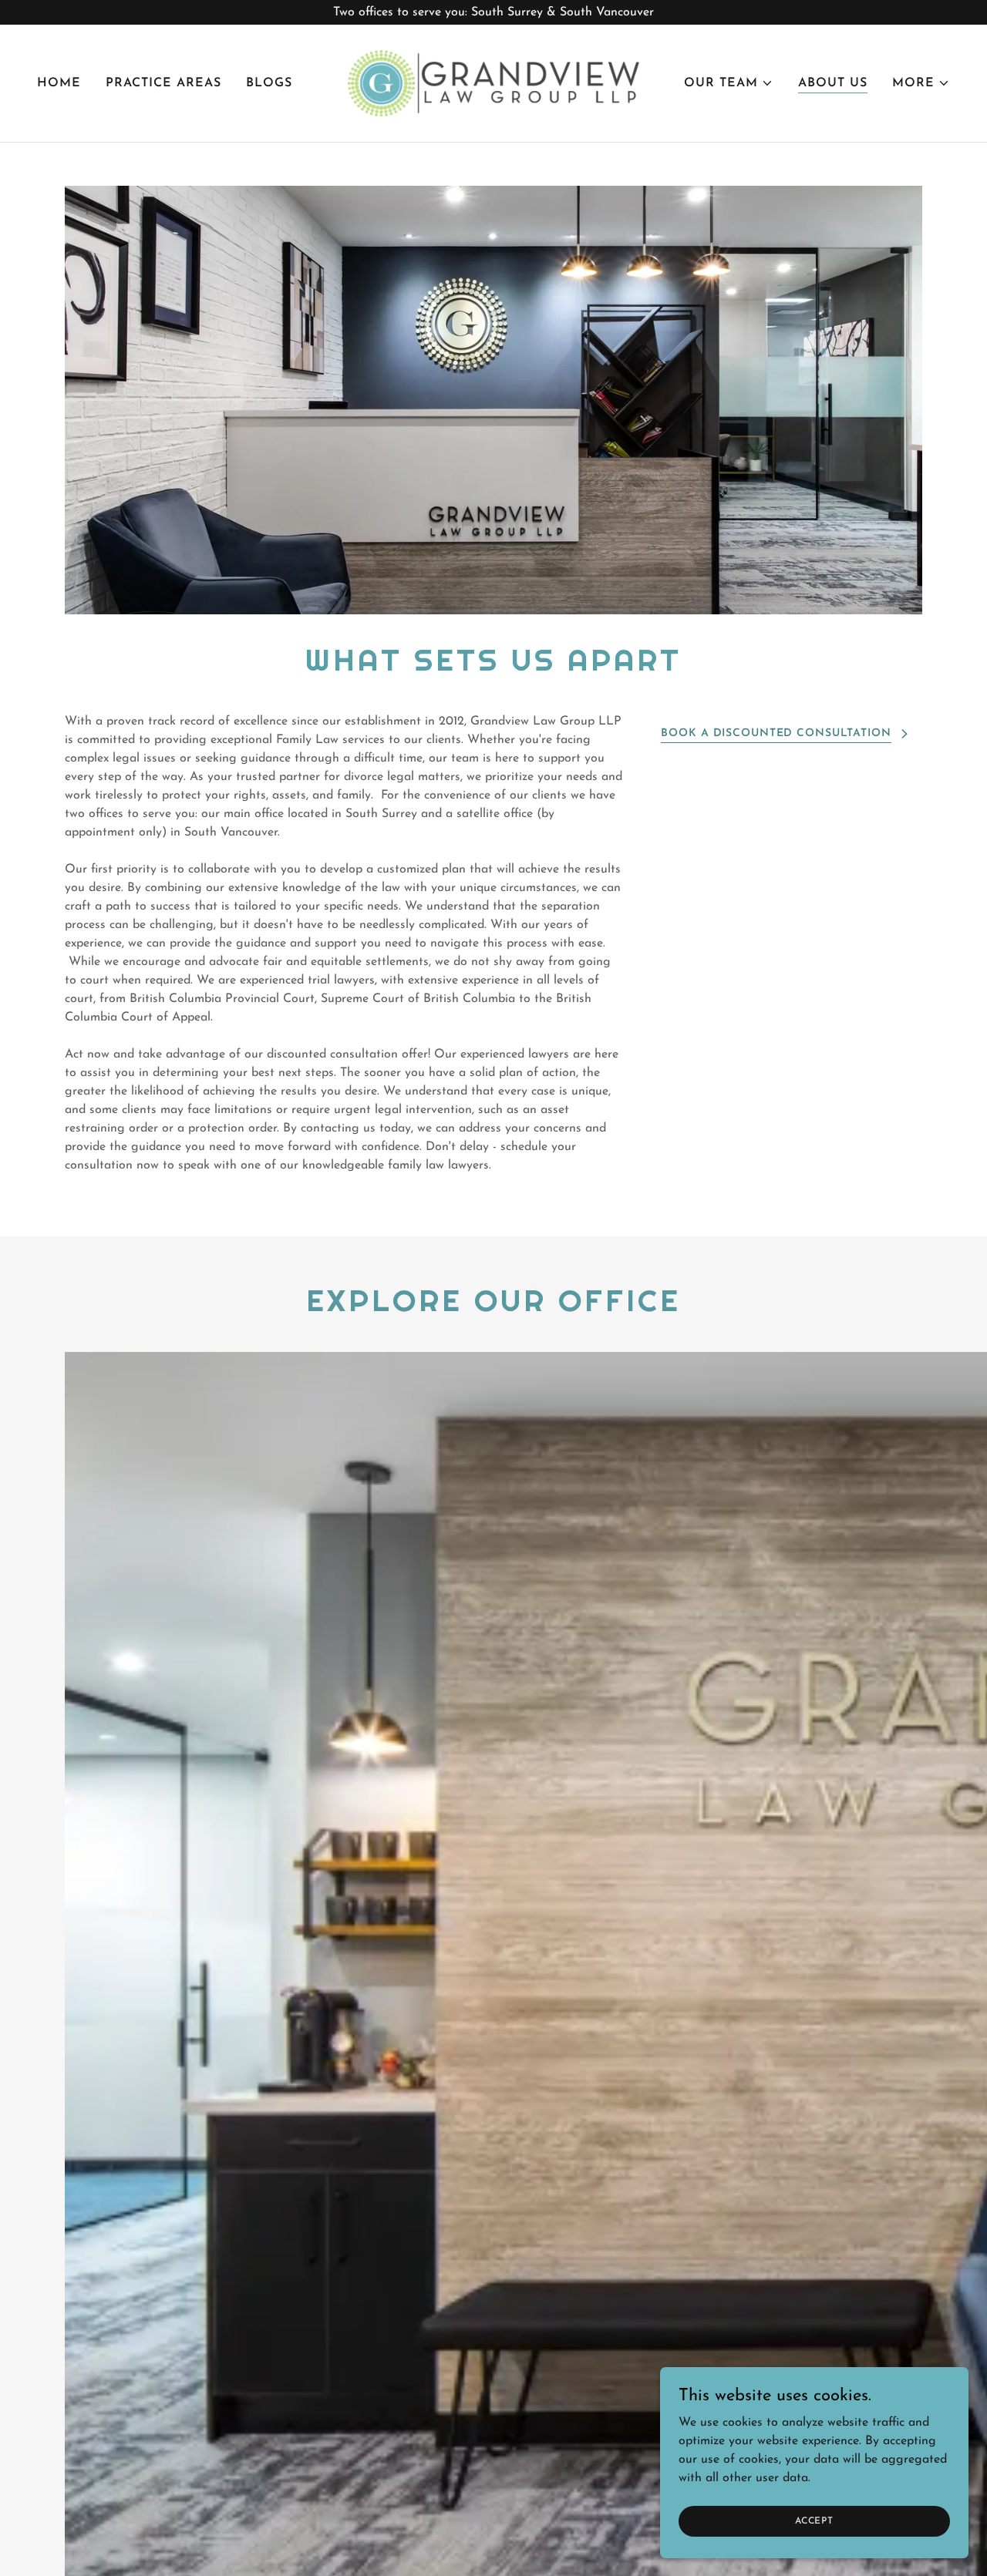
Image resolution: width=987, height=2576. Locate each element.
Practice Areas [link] (163, 83)
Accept (814, 2521)
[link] (494, 82)
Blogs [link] (269, 83)
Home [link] (59, 83)
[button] (729, 83)
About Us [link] (833, 83)
